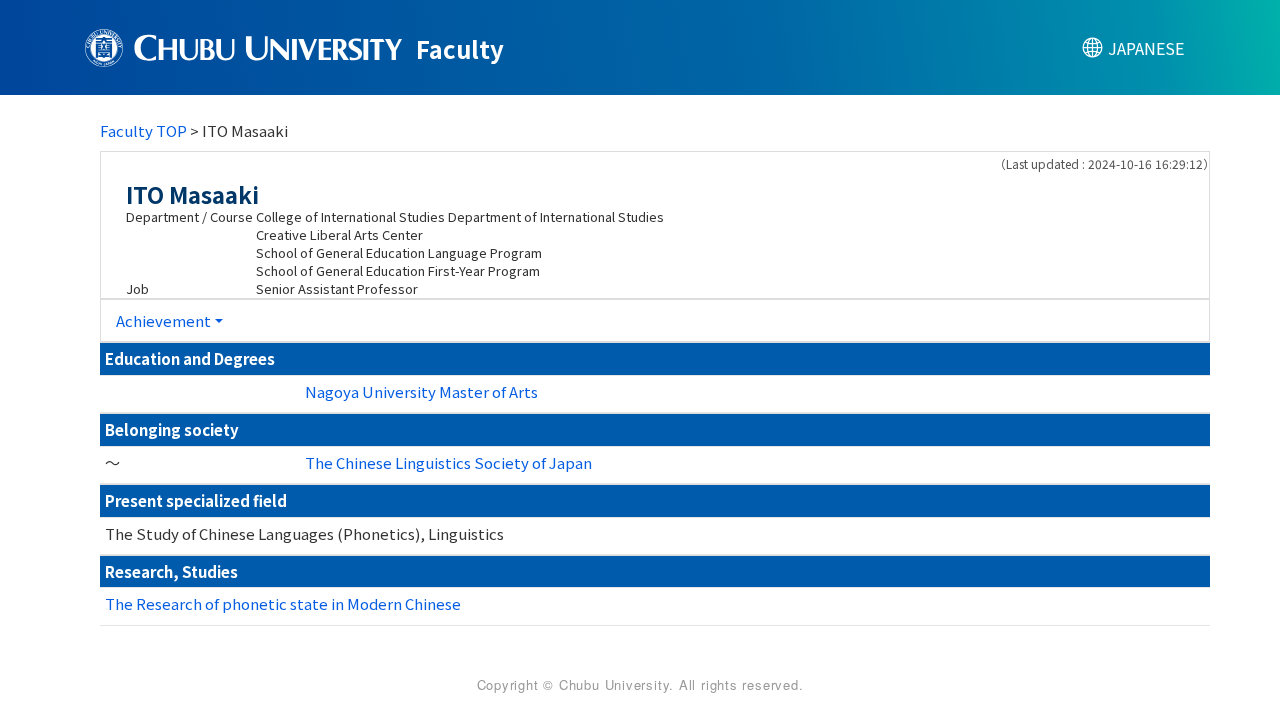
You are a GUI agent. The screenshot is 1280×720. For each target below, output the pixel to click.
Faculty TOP (143, 130)
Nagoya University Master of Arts (421, 391)
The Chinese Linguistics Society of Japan (448, 462)
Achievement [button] (163, 320)
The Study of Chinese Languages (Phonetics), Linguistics (304, 533)
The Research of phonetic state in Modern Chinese (283, 603)
